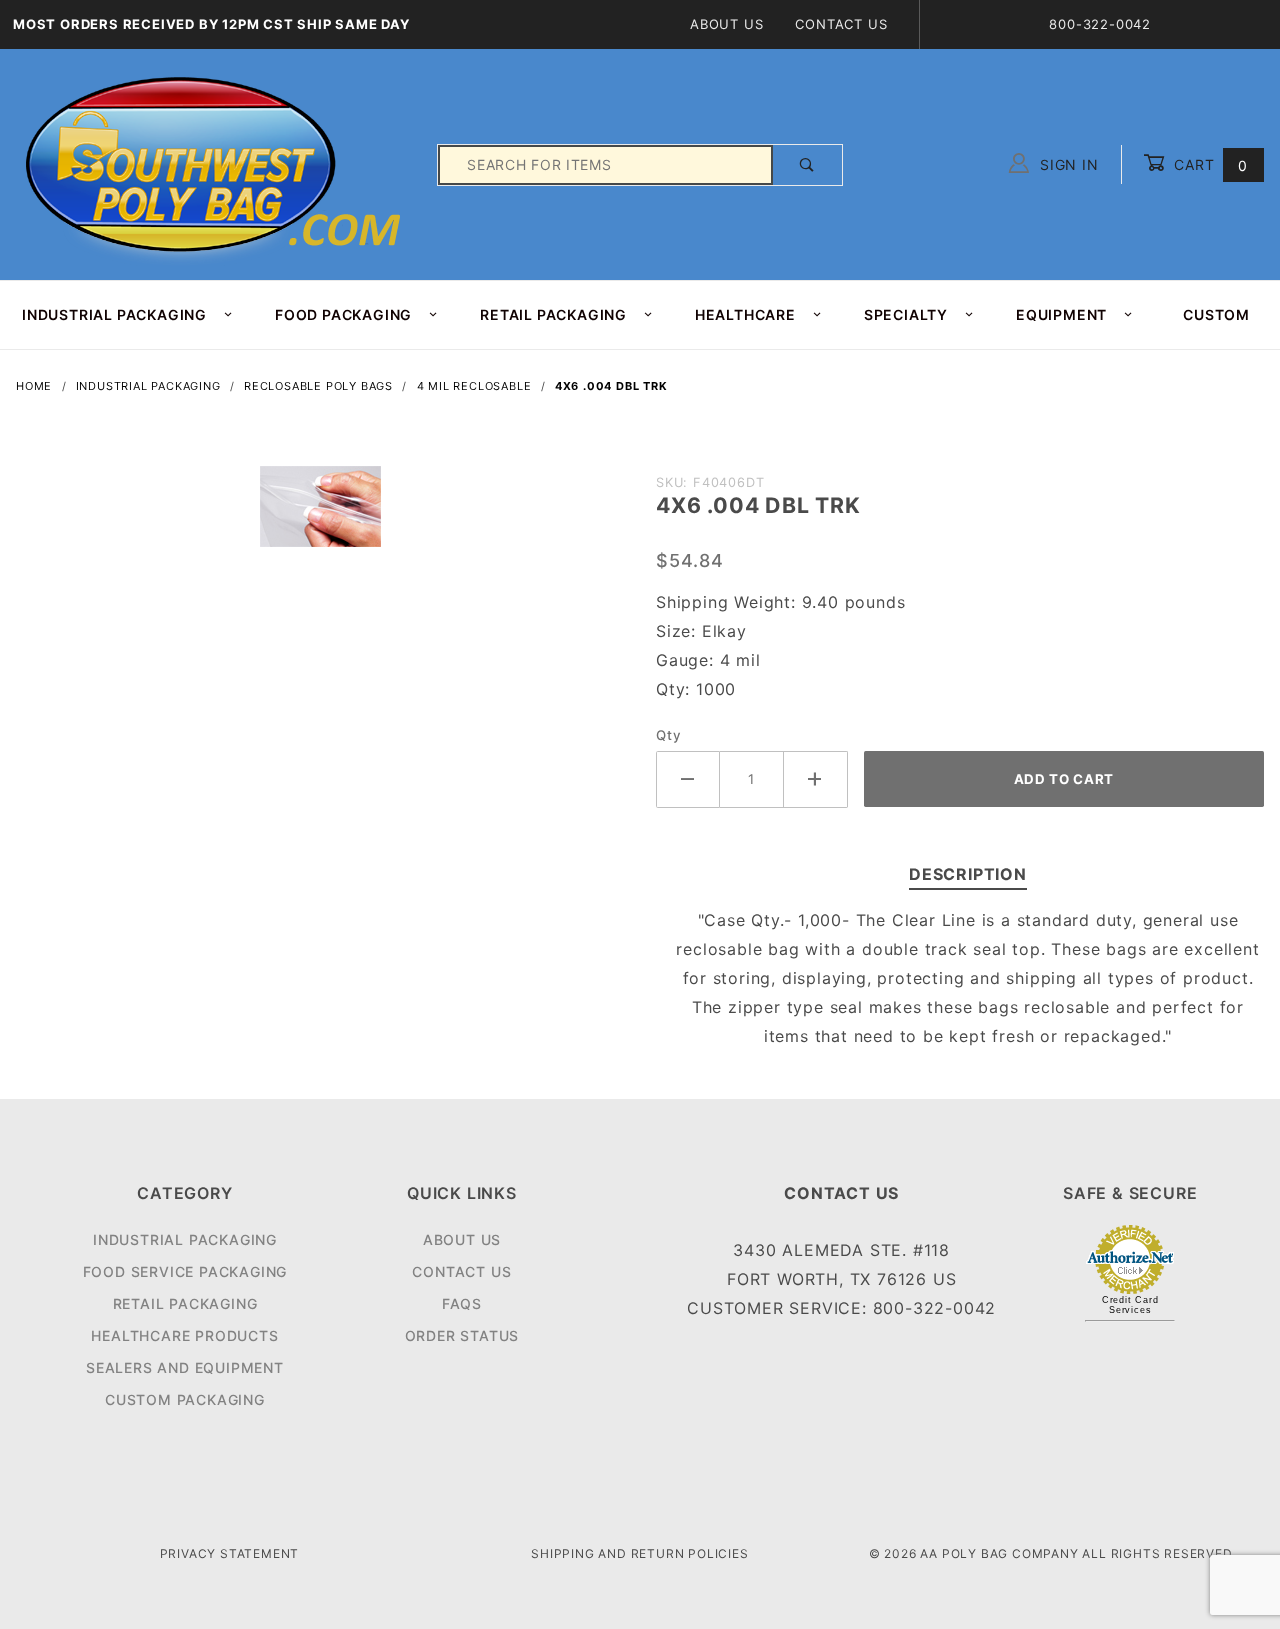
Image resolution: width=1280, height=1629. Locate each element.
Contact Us (841, 24)
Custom (1216, 314)
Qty (668, 735)
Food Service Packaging (185, 1271)
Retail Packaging (185, 1303)
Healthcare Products (184, 1335)
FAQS (462, 1303)
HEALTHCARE (745, 314)
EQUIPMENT (1061, 314)
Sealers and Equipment (185, 1367)
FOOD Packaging (343, 314)
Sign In (1066, 164)
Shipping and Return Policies (639, 1553)
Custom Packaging (185, 1399)
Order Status (462, 1335)
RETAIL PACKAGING (553, 314)
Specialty (906, 314)
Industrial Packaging (185, 1239)
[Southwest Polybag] (216, 163)
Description (968, 874)
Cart (1208, 164)
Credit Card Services (1130, 1305)
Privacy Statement (230, 1553)
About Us (726, 24)
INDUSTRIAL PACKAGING (114, 314)
